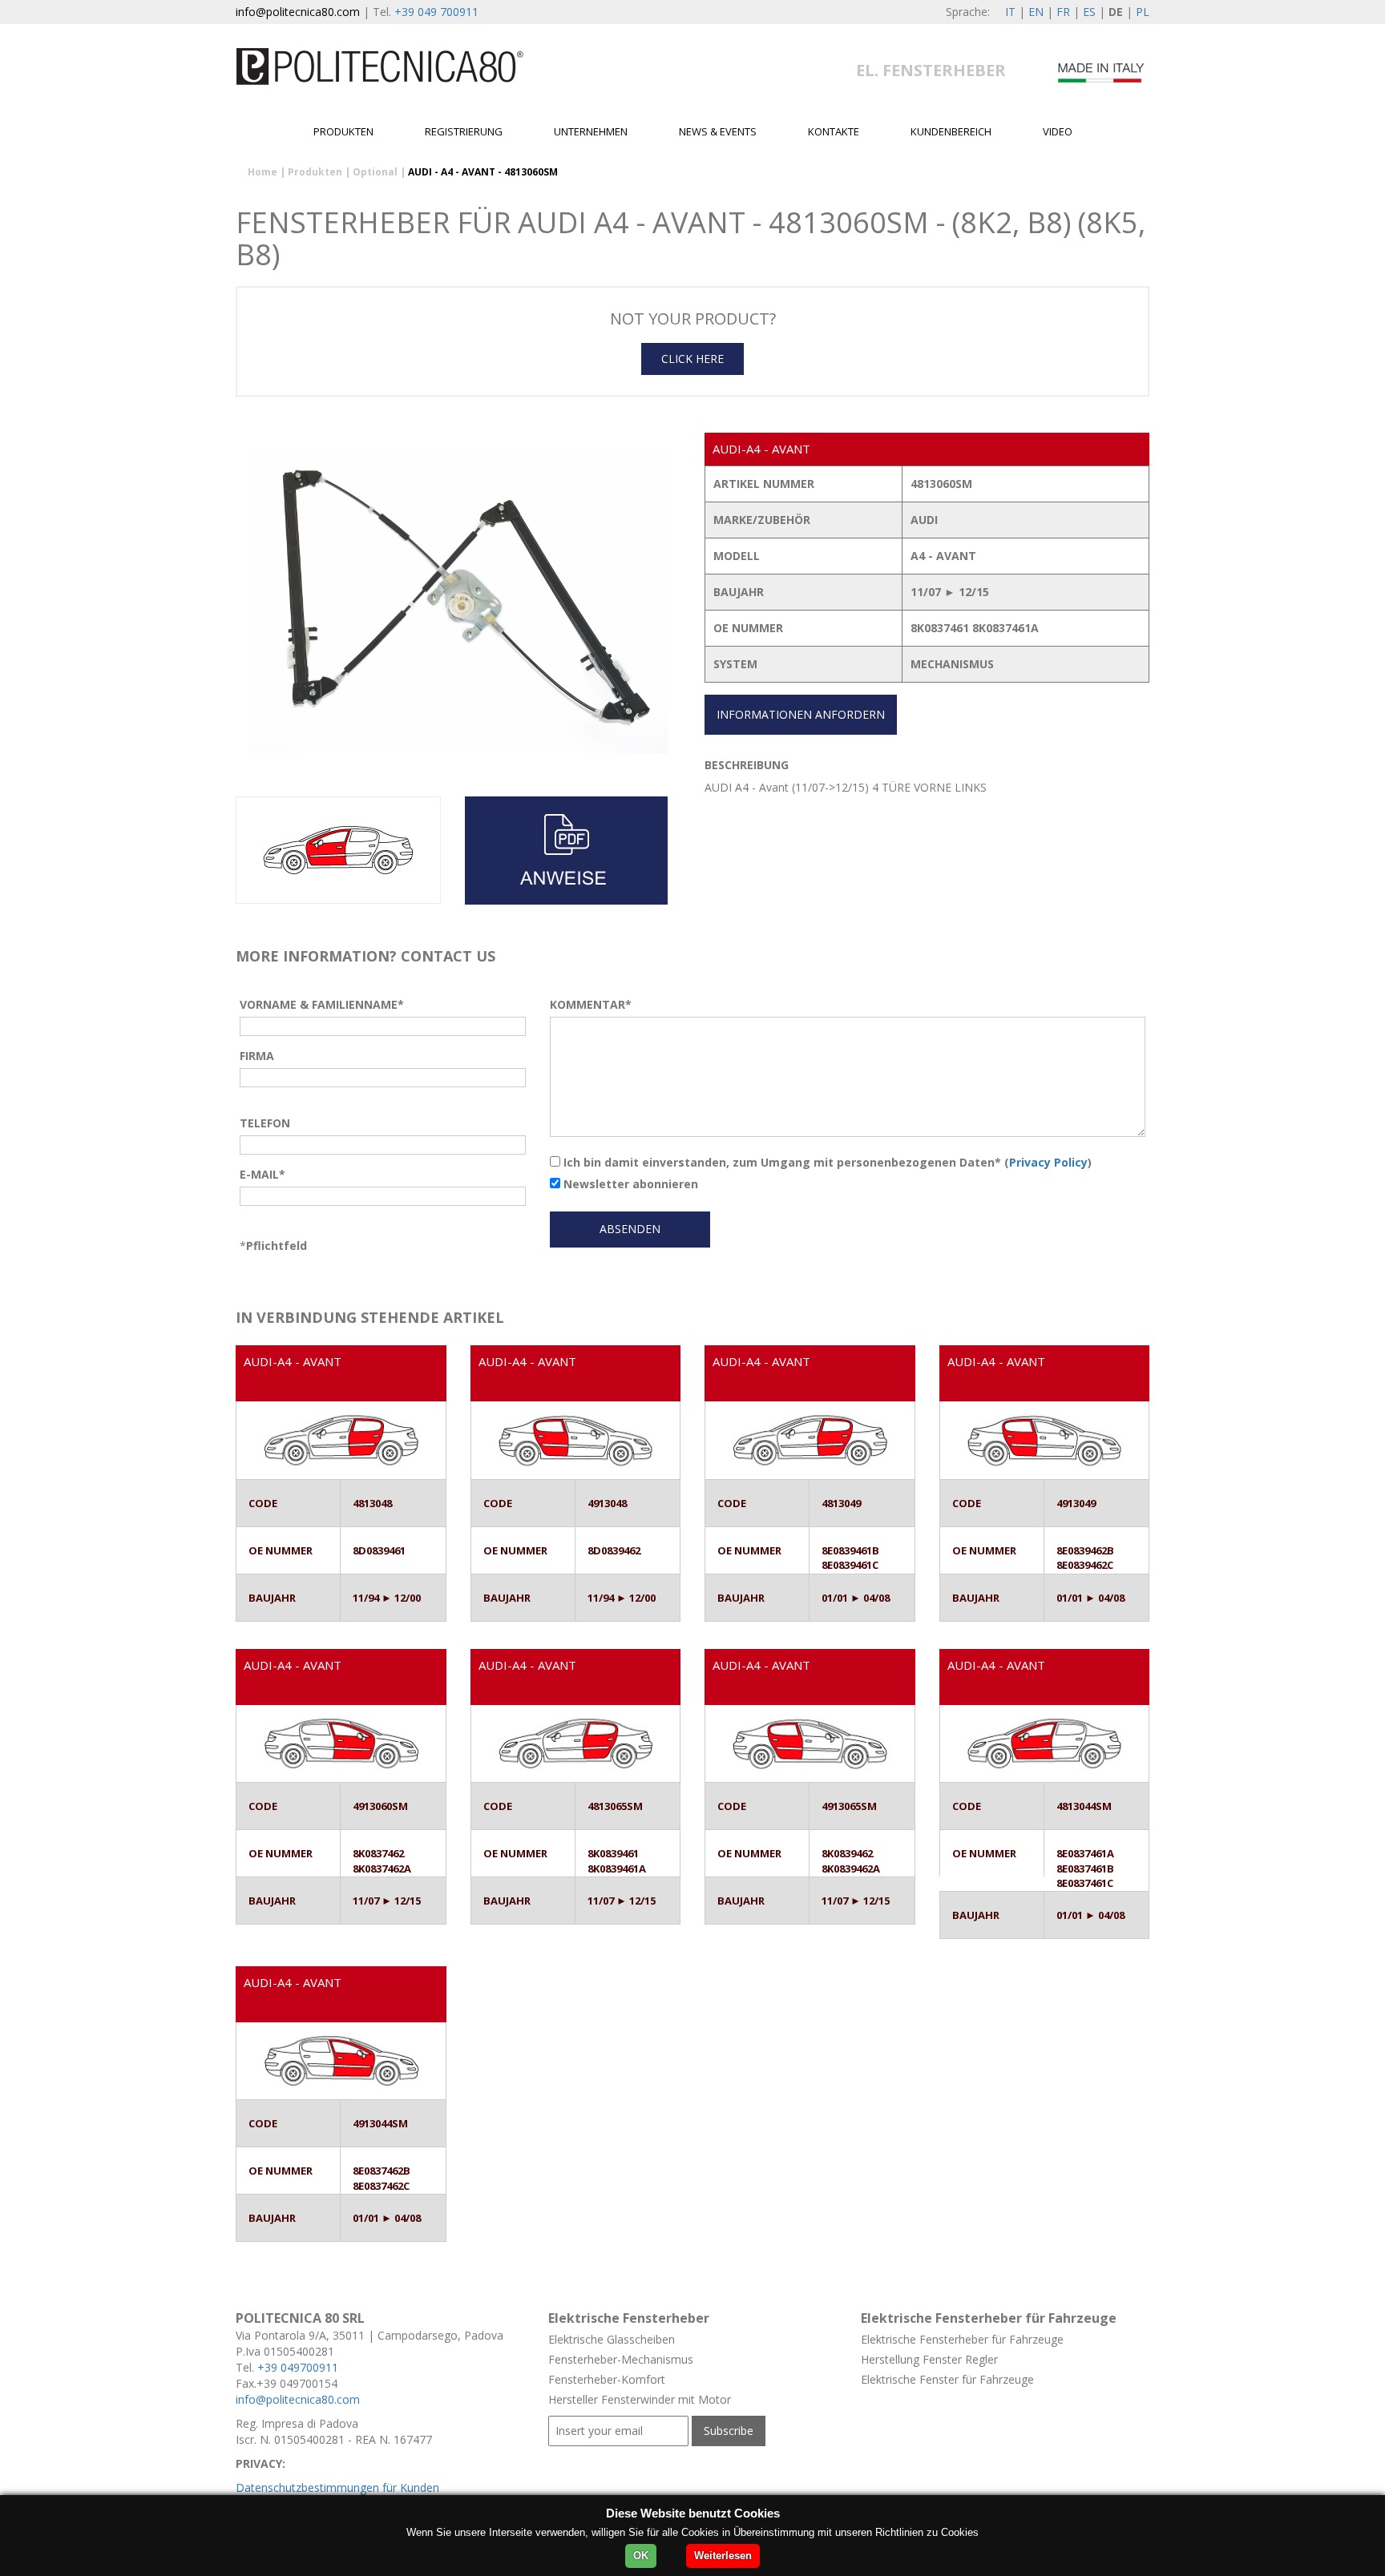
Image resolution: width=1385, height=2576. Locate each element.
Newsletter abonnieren (629, 1184)
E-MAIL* (262, 1174)
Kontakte (834, 131)
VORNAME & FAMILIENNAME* (322, 1004)
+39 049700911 (298, 2367)
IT (1010, 12)
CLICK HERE (692, 359)
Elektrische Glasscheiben (612, 2339)
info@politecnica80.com (298, 12)
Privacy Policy (1048, 1162)
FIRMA (257, 1056)
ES (1089, 12)
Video (1058, 131)
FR (1063, 12)
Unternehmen (591, 131)
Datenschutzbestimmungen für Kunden (337, 2487)
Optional (375, 172)
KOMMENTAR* (591, 1004)
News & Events (718, 131)
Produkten (343, 131)
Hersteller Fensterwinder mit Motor (640, 2399)
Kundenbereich (951, 131)
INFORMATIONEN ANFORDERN (801, 714)
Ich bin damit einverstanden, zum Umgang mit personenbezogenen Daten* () (826, 1162)
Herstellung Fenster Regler (929, 2359)
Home (262, 172)
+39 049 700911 (436, 12)
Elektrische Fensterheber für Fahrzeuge (962, 2339)
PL (1143, 12)
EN (1036, 12)
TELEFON (265, 1123)
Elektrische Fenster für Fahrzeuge (947, 2379)
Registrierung (464, 131)
